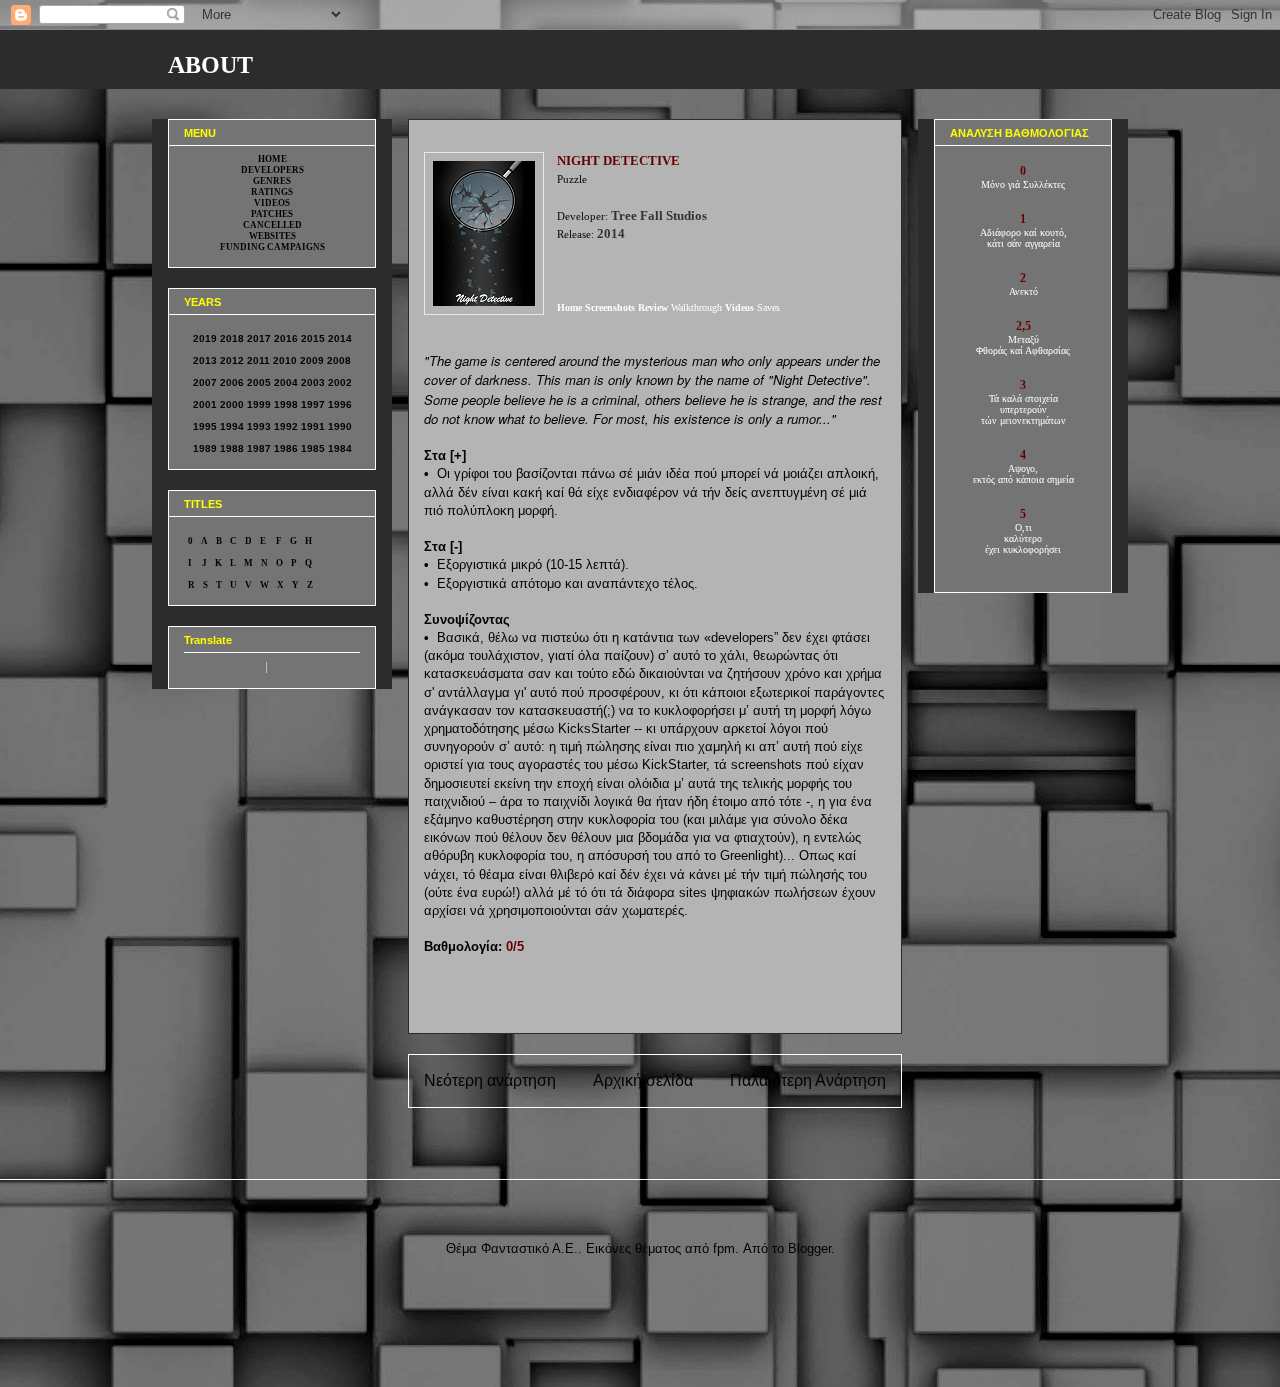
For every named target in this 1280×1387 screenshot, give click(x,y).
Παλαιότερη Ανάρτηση (808, 1080)
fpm (724, 1248)
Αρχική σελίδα (643, 1080)
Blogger (809, 1248)
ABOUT (210, 65)
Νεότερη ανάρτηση (490, 1080)
